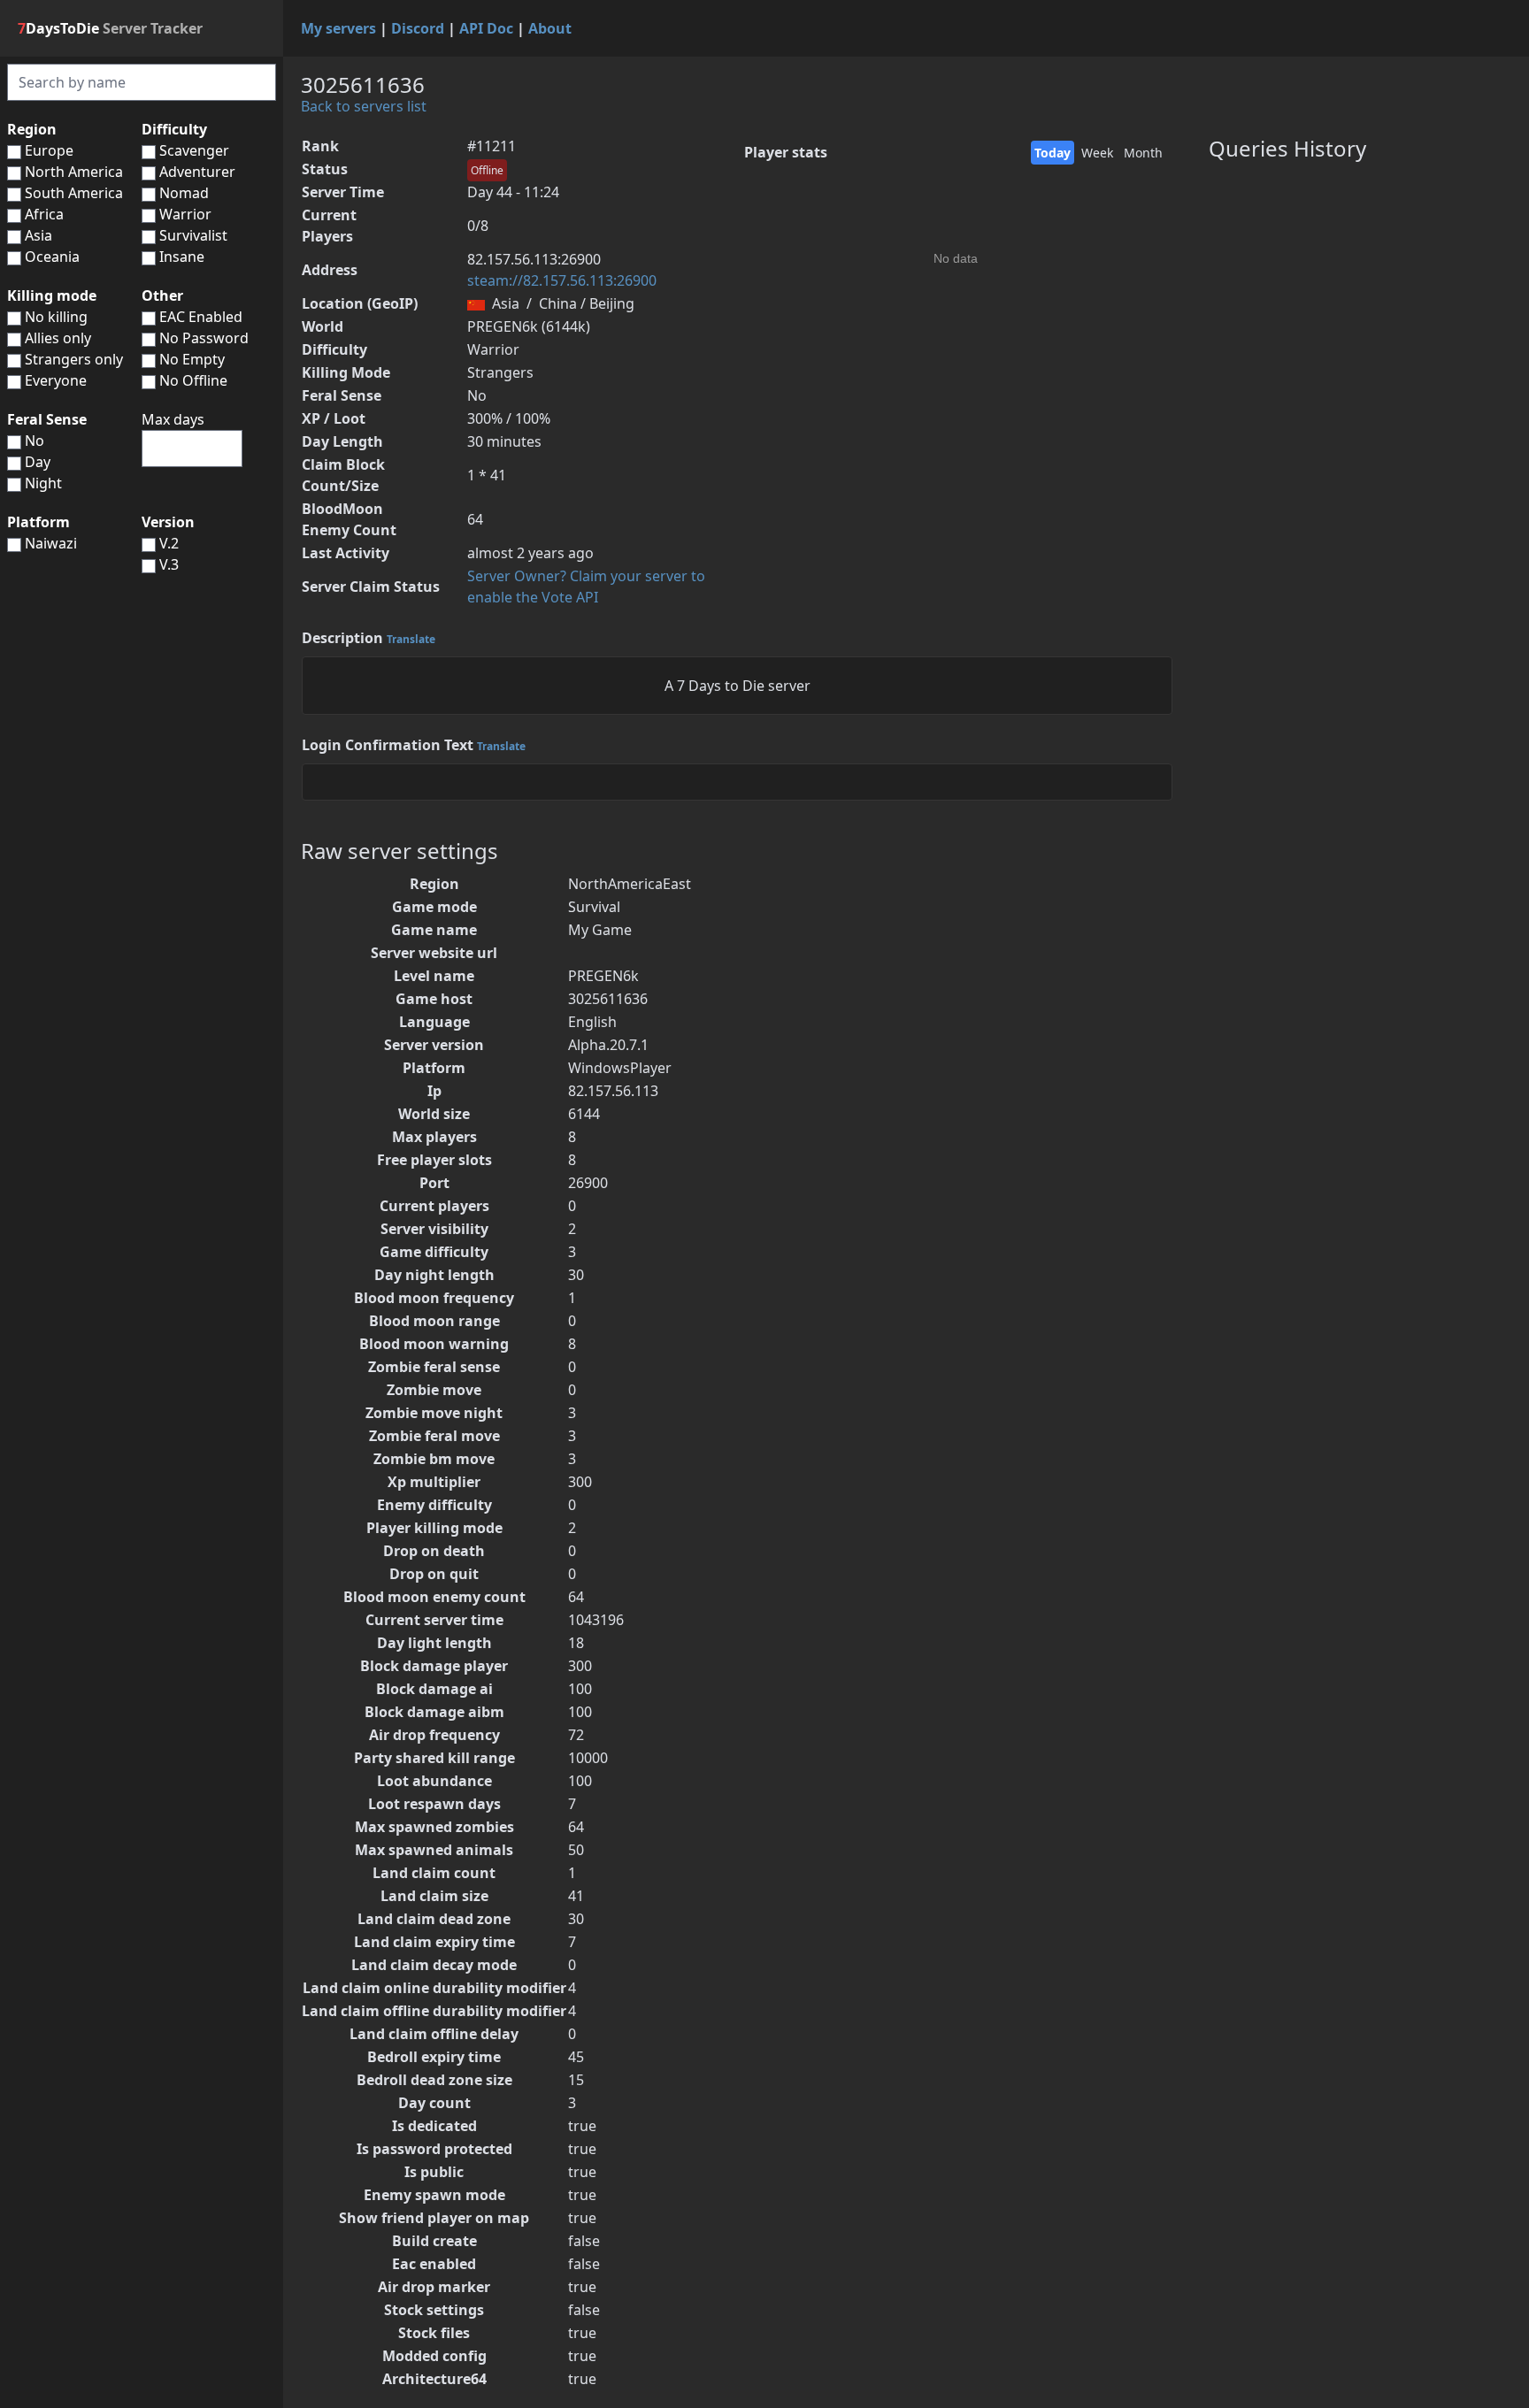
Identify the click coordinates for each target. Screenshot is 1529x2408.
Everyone (56, 380)
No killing (56, 317)
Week (1097, 153)
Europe (49, 150)
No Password (202, 338)
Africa (44, 214)
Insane (182, 257)
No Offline (192, 380)
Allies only (58, 338)
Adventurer (197, 172)
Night (43, 483)
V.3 (169, 564)
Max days (173, 419)
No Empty (190, 359)
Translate (411, 639)
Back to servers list (364, 106)
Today (1053, 153)
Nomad (184, 193)
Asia (38, 235)
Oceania (52, 257)
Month (1143, 153)
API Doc (486, 28)
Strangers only (74, 359)
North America (74, 172)
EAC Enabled (199, 317)
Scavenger (194, 150)
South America (74, 193)
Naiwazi (51, 543)
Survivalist (193, 235)
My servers (338, 28)
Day (38, 462)
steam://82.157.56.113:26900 (562, 280)
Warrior (185, 214)
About (550, 28)
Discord (418, 28)
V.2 (169, 543)
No (35, 441)
